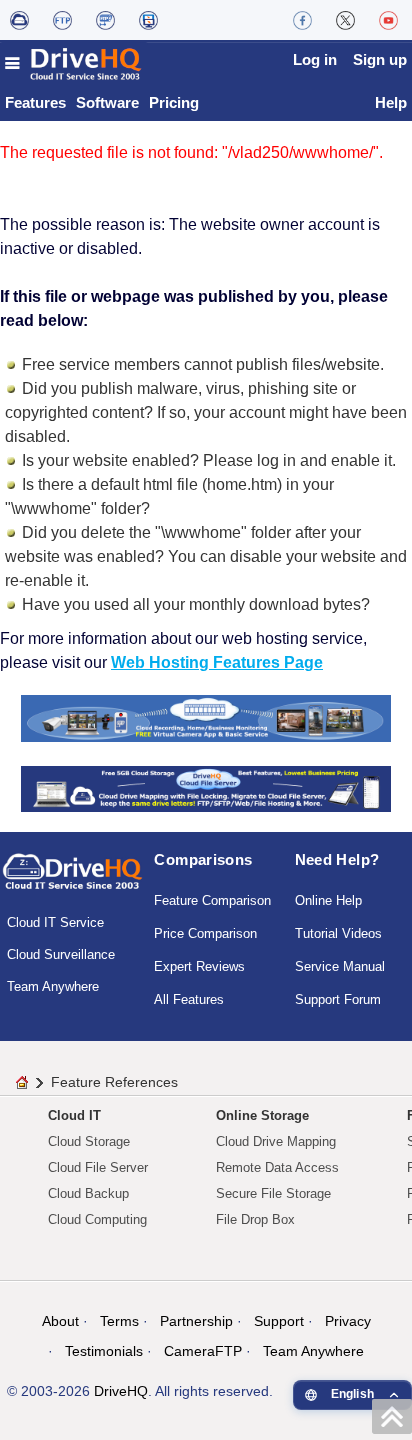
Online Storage (262, 1115)
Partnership (196, 1321)
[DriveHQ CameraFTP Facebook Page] (302, 20)
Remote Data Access (277, 1167)
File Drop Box (255, 1219)
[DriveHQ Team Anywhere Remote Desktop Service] (148, 20)
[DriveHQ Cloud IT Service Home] (74, 63)
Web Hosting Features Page (217, 662)
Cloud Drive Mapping (276, 1141)
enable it (361, 460)
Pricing (174, 102)
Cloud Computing (97, 1219)
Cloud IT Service (55, 922)
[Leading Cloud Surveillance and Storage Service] (206, 717)
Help (391, 102)
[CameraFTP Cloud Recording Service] (105, 20)
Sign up (380, 59)
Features (35, 102)
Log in (315, 59)
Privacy (348, 1321)
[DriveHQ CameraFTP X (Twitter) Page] (345, 20)
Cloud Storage (89, 1141)
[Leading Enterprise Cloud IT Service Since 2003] (206, 787)
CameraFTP (203, 1351)
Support (279, 1321)
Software (107, 102)
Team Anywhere (53, 986)
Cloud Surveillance (61, 954)
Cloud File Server (98, 1167)
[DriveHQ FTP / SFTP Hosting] (62, 20)
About (60, 1321)
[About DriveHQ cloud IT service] (72, 881)
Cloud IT (74, 1115)
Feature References (114, 1082)
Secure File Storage (273, 1193)
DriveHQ (121, 1391)
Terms (119, 1321)
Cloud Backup (88, 1193)
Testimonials (104, 1351)
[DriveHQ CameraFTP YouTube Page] (388, 20)
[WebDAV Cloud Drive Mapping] (19, 20)
